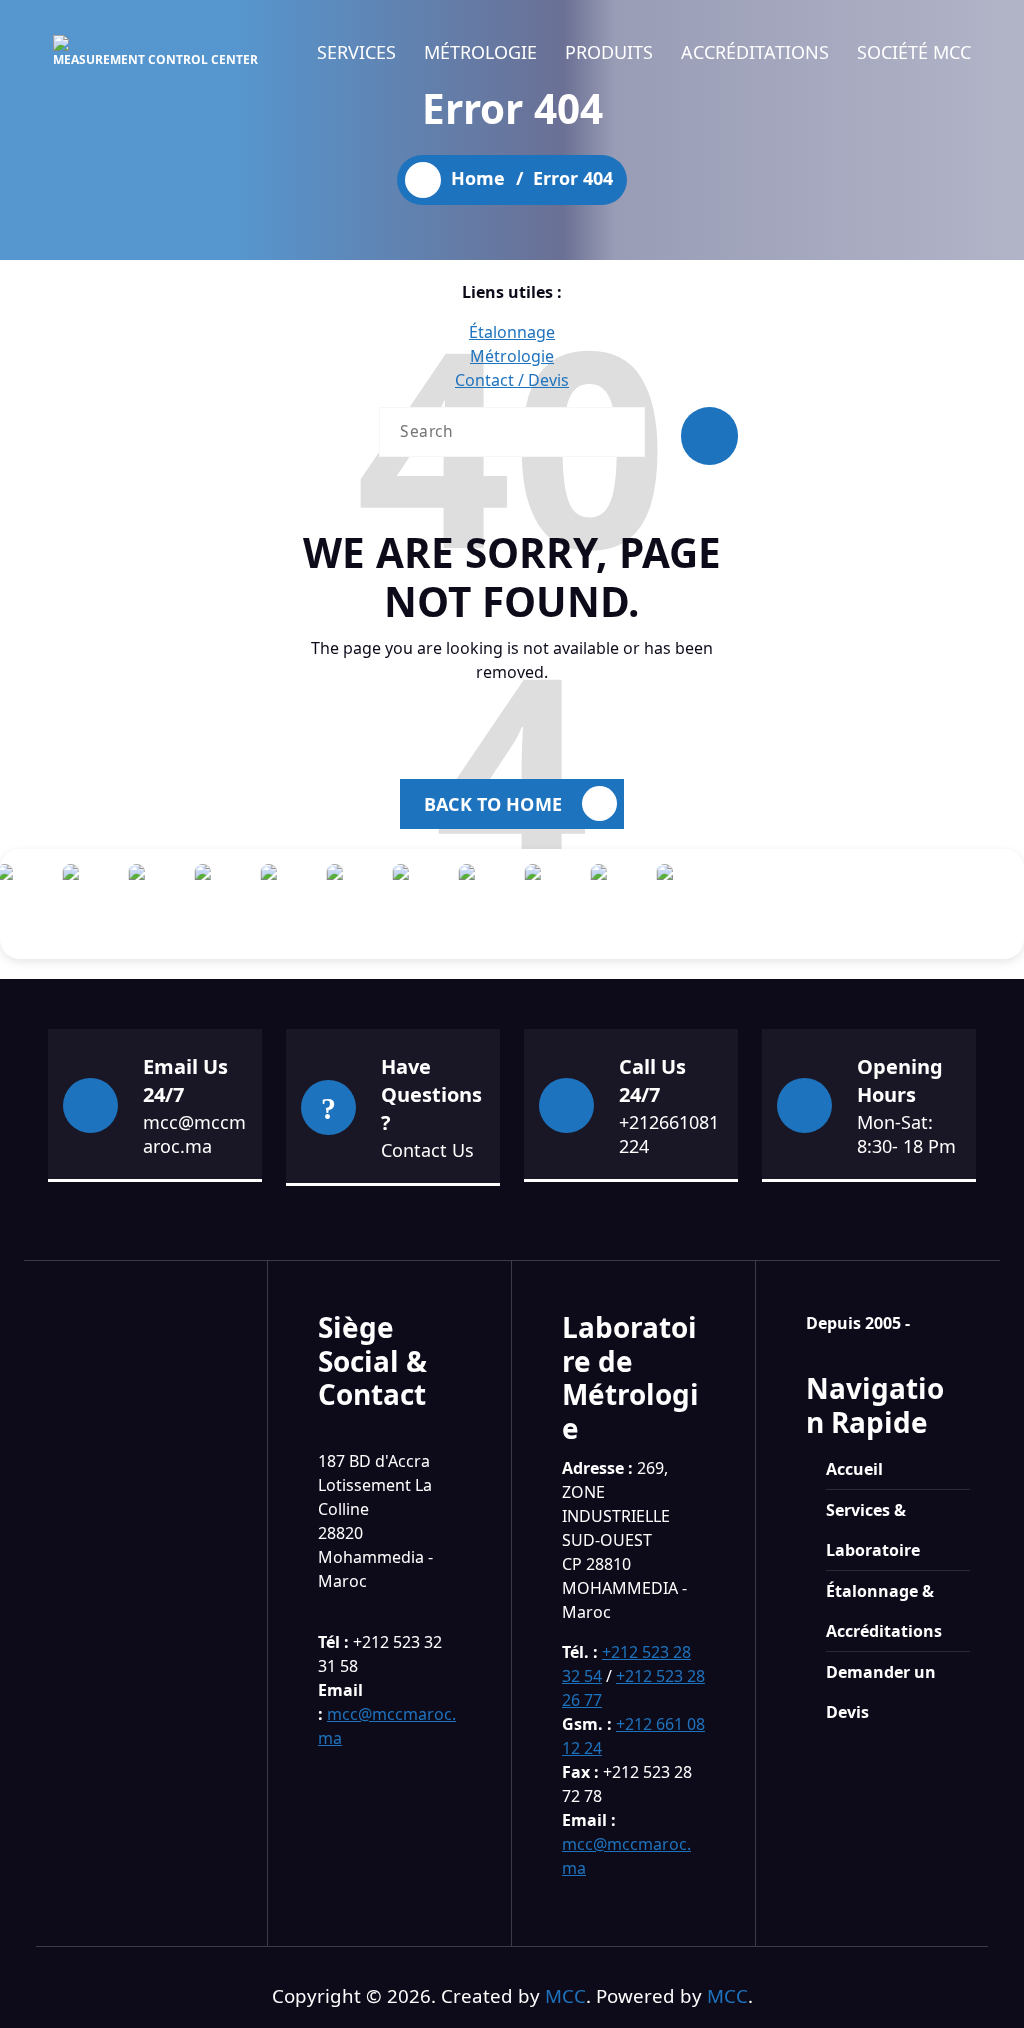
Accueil (854, 1469)
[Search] (709, 436)
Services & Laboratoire (873, 1530)
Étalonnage (512, 332)
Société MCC (914, 52)
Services (356, 52)
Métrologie (480, 52)
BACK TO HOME (493, 804)
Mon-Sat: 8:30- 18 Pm (906, 1134)
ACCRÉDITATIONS (755, 52)
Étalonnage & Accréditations (884, 1611)
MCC (565, 1995)
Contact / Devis (512, 380)
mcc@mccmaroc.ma (194, 1134)
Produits (609, 52)
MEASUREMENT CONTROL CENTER (155, 59)
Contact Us (427, 1150)
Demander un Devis (881, 1692)
